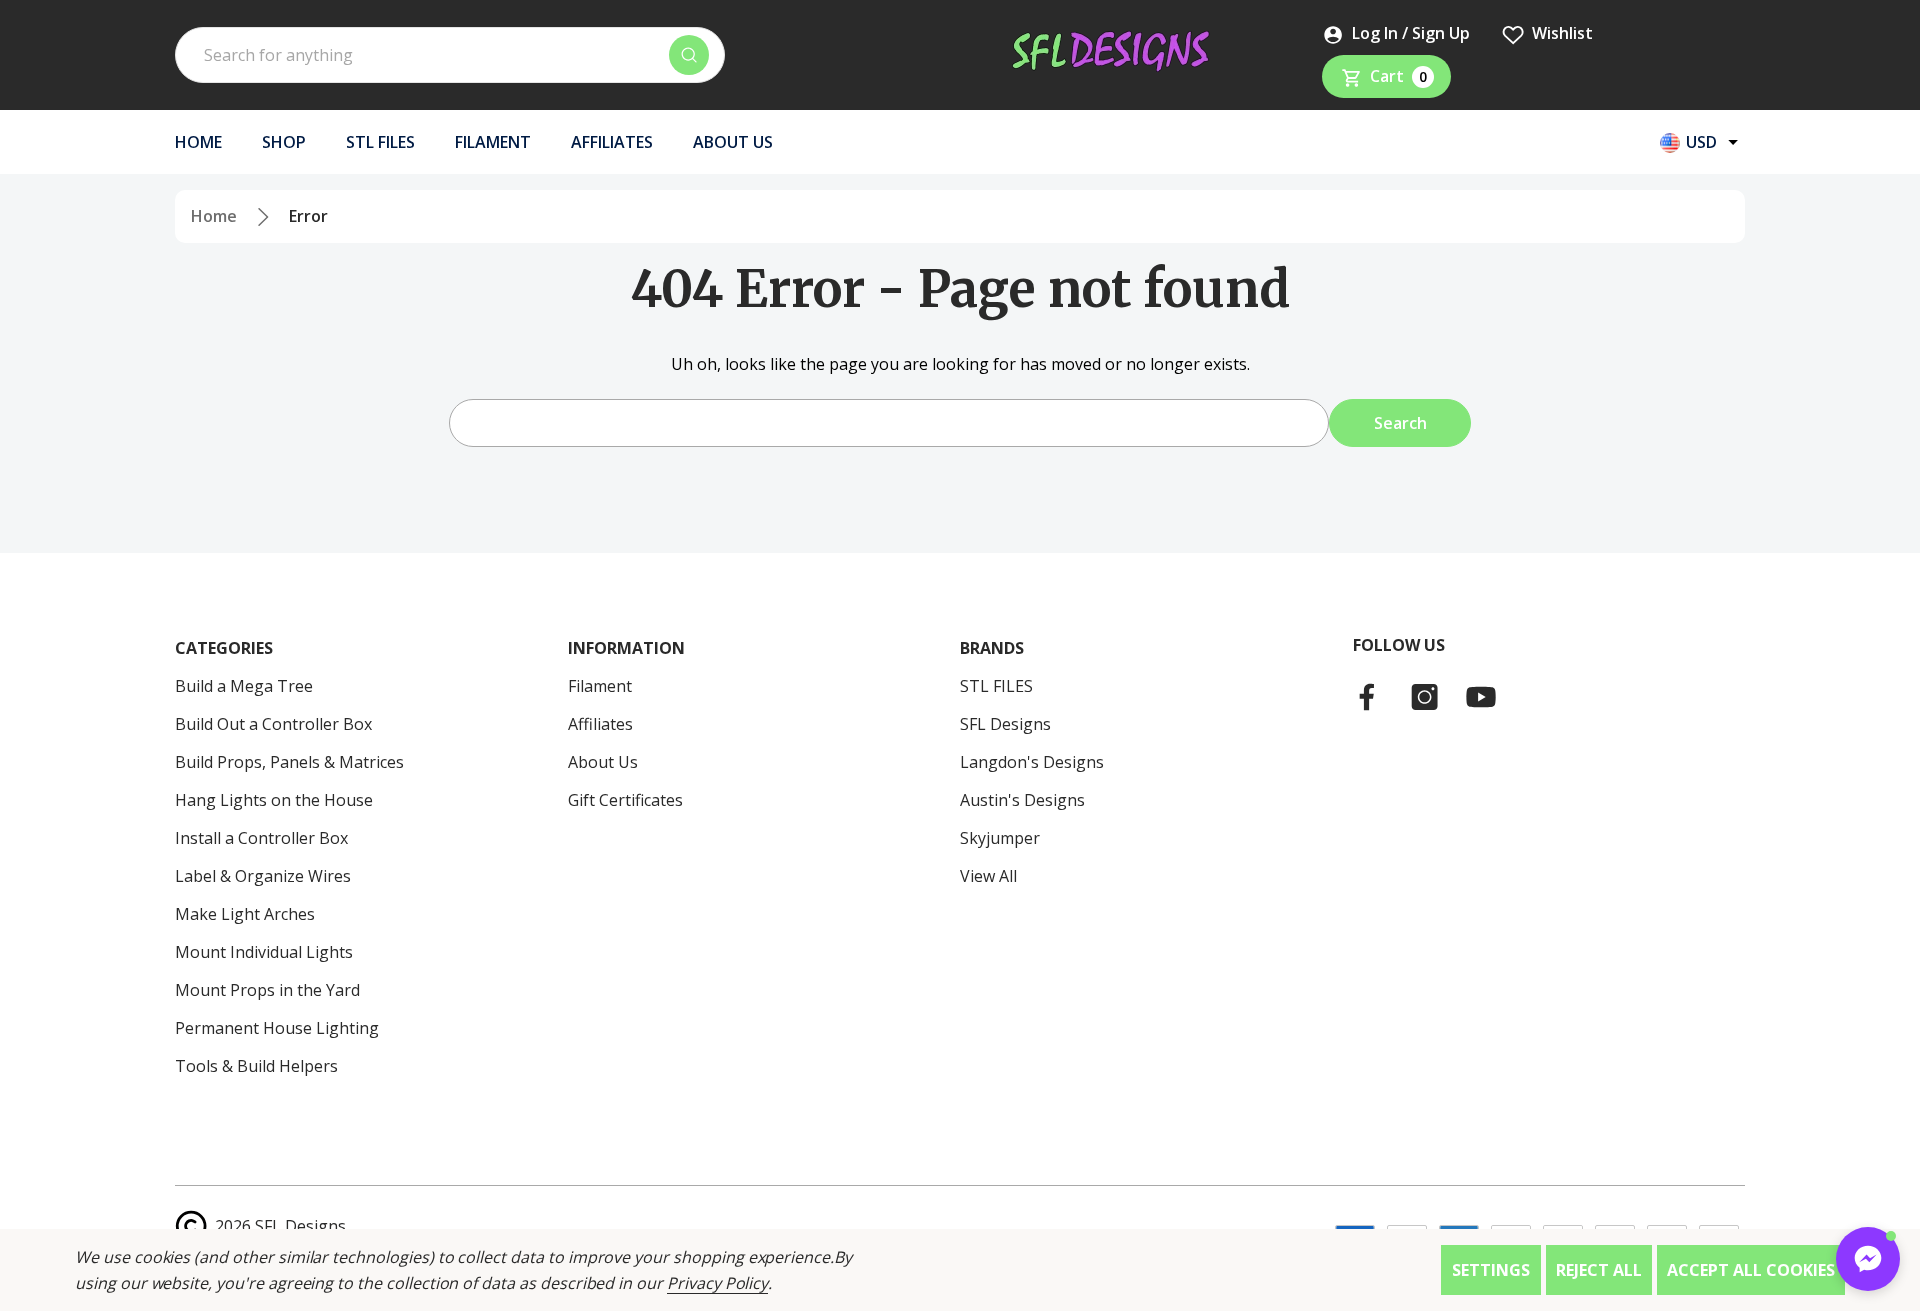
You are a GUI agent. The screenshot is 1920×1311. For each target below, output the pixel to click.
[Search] (689, 55)
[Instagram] (1425, 697)
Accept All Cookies (1751, 1270)
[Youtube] (1481, 697)
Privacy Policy (717, 1283)
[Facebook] (1369, 697)
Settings (1491, 1270)
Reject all (1599, 1270)
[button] (1868, 1259)
